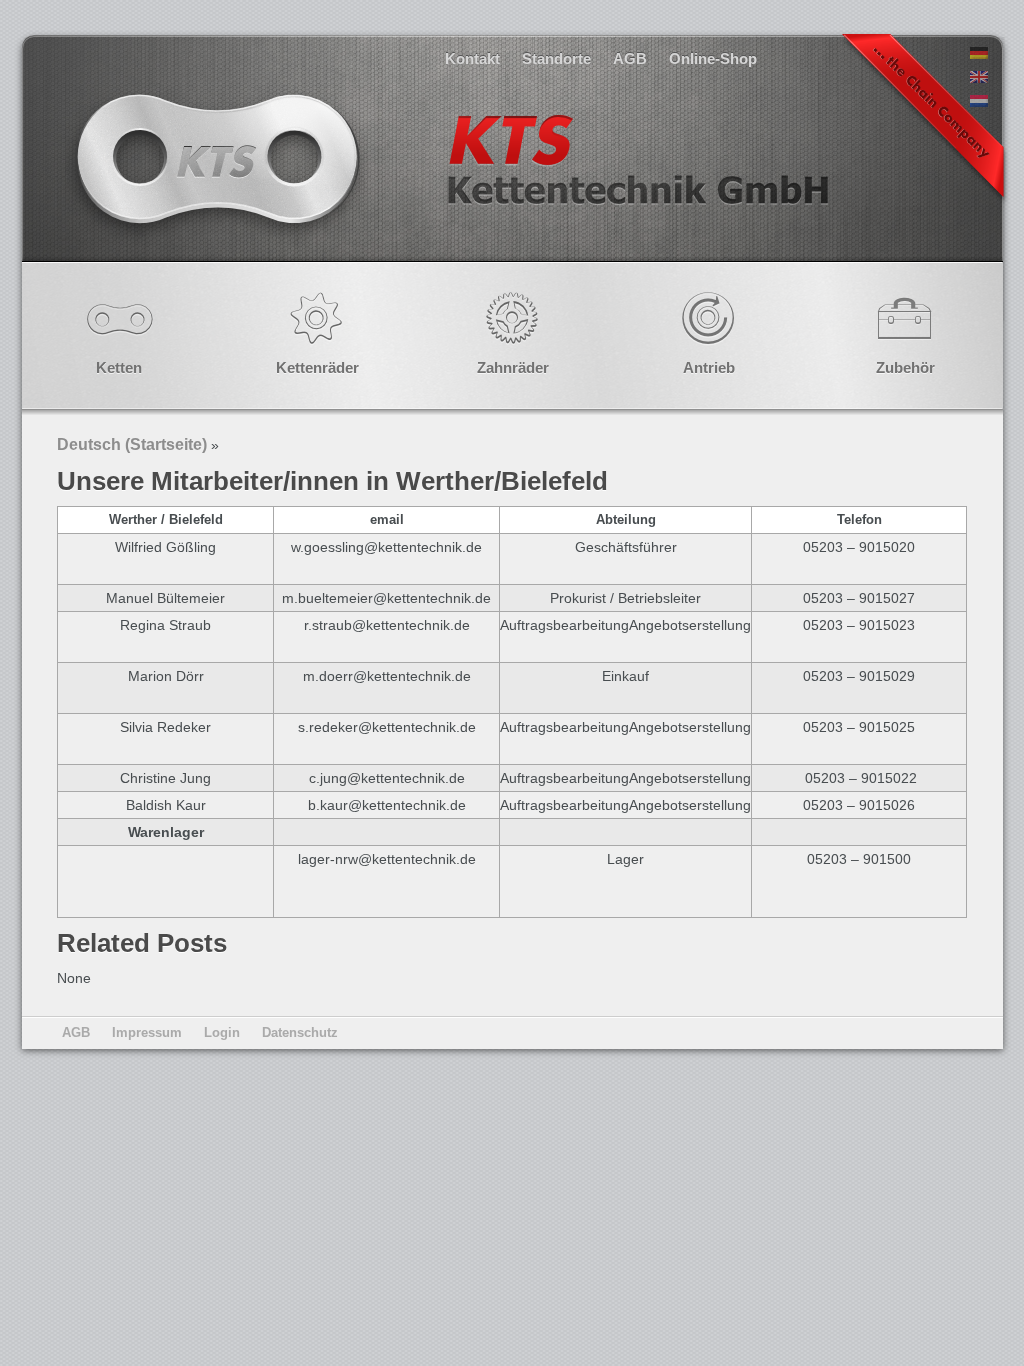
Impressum (147, 1032)
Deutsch (450, 179)
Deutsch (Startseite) (132, 444)
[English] (979, 78)
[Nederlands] (979, 102)
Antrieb (709, 367)
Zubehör (905, 367)
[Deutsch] (979, 54)
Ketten (119, 367)
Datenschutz (300, 1032)
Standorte (556, 58)
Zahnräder (513, 367)
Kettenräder (317, 367)
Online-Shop (713, 58)
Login (222, 1032)
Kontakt (472, 58)
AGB (630, 58)
